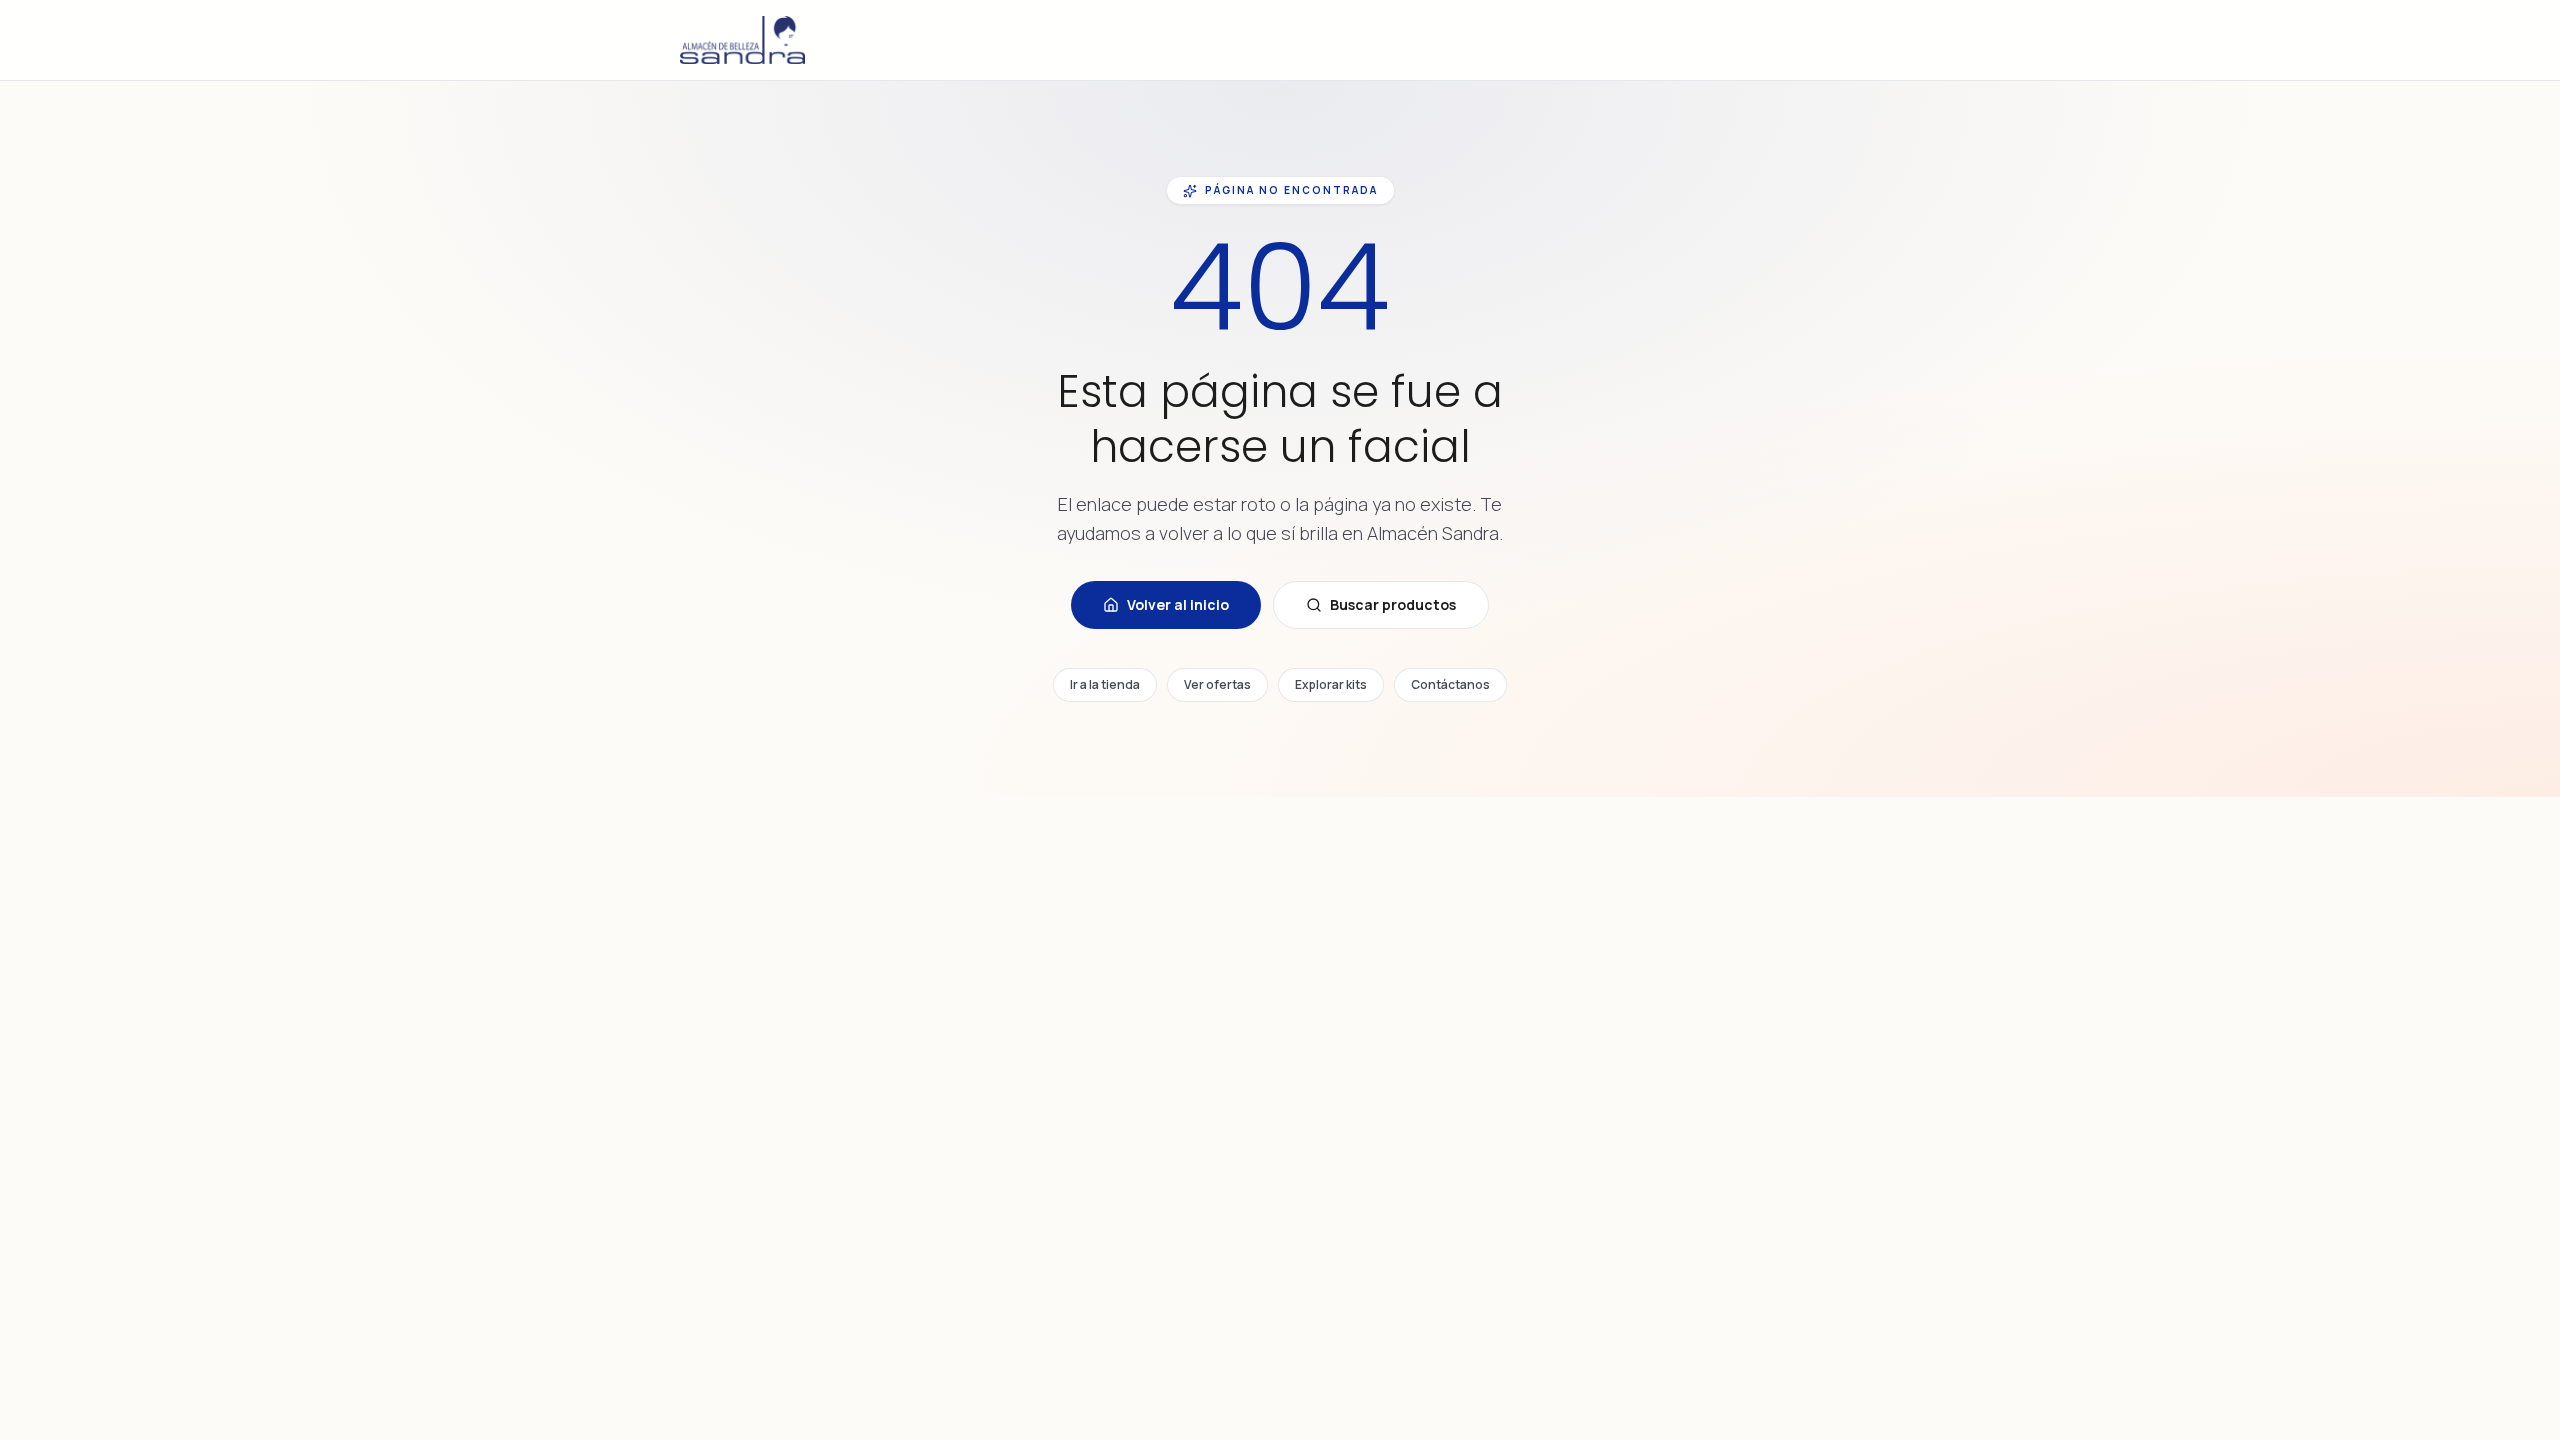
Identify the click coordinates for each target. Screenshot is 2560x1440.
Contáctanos (1450, 684)
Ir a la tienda (1105, 684)
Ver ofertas (1217, 684)
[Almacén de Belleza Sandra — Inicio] (742, 40)
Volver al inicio (1178, 604)
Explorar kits (1331, 684)
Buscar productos (1393, 604)
